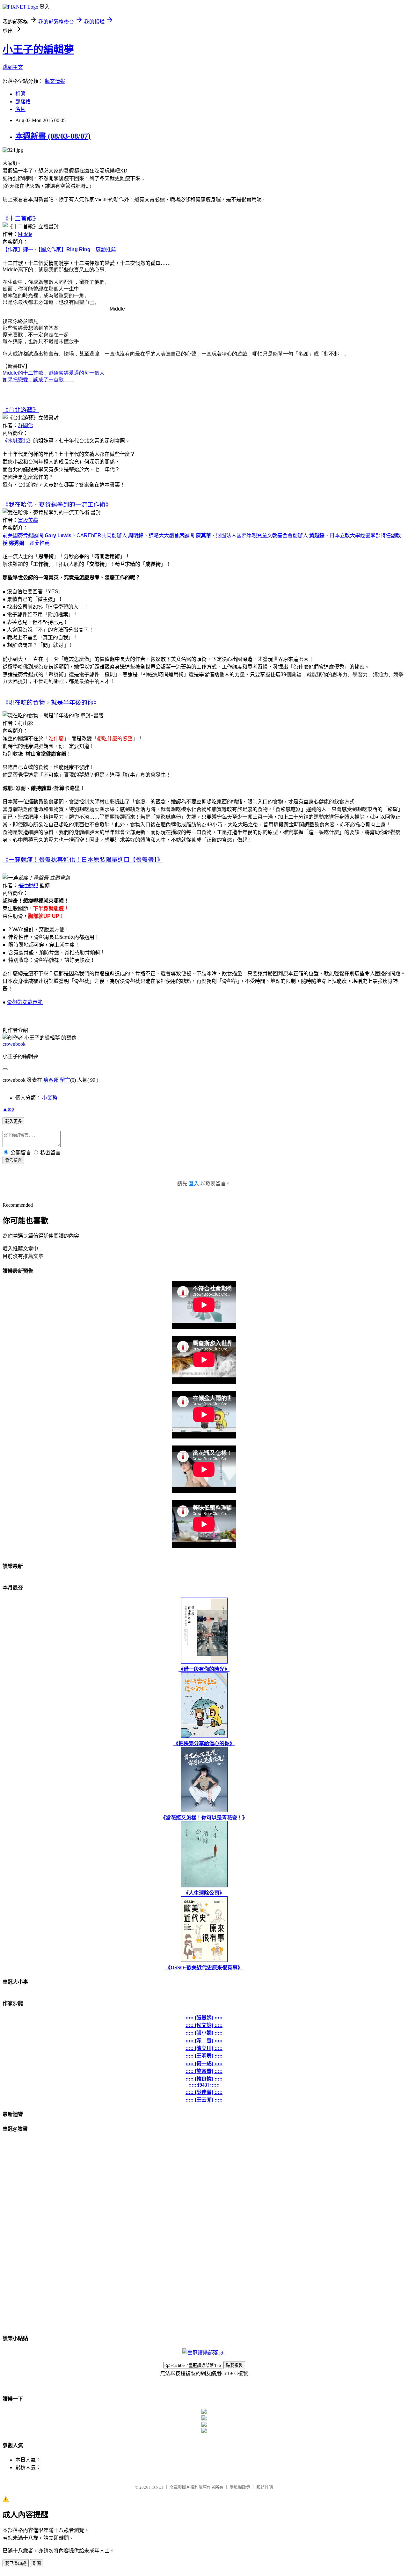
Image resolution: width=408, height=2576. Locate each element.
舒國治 (25, 425)
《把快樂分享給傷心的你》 (204, 1743)
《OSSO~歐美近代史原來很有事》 (204, 1968)
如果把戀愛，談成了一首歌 (38, 380)
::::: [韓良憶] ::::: (204, 2079)
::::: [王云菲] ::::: (204, 2100)
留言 (65, 1080)
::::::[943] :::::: (204, 2085)
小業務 (50, 1098)
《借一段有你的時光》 (204, 1669)
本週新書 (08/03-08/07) (53, 136)
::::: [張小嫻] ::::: (204, 2033)
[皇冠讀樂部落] (204, 2353)
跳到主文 (13, 67)
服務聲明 (265, 2487)
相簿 (20, 94)
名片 (20, 109)
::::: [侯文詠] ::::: (204, 2025)
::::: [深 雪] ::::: (204, 2041)
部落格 (23, 102)
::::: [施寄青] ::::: (204, 2071)
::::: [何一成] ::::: (204, 2064)
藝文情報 (55, 81)
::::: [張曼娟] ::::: (204, 2018)
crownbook (14, 1044)
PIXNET (156, 2487)
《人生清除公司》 (204, 1893)
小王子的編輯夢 (38, 49)
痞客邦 (51, 1080)
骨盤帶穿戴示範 (25, 1002)
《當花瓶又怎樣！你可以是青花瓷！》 (204, 1818)
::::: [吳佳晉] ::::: (204, 2092)
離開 (37, 2563)
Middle (25, 234)
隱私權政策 (240, 2487)
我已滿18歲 (16, 2563)
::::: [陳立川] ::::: (204, 2048)
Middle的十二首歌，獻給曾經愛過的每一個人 (54, 373)
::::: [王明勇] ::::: (204, 2056)
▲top (8, 1109)
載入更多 (13, 1121)
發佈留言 (13, 1160)
